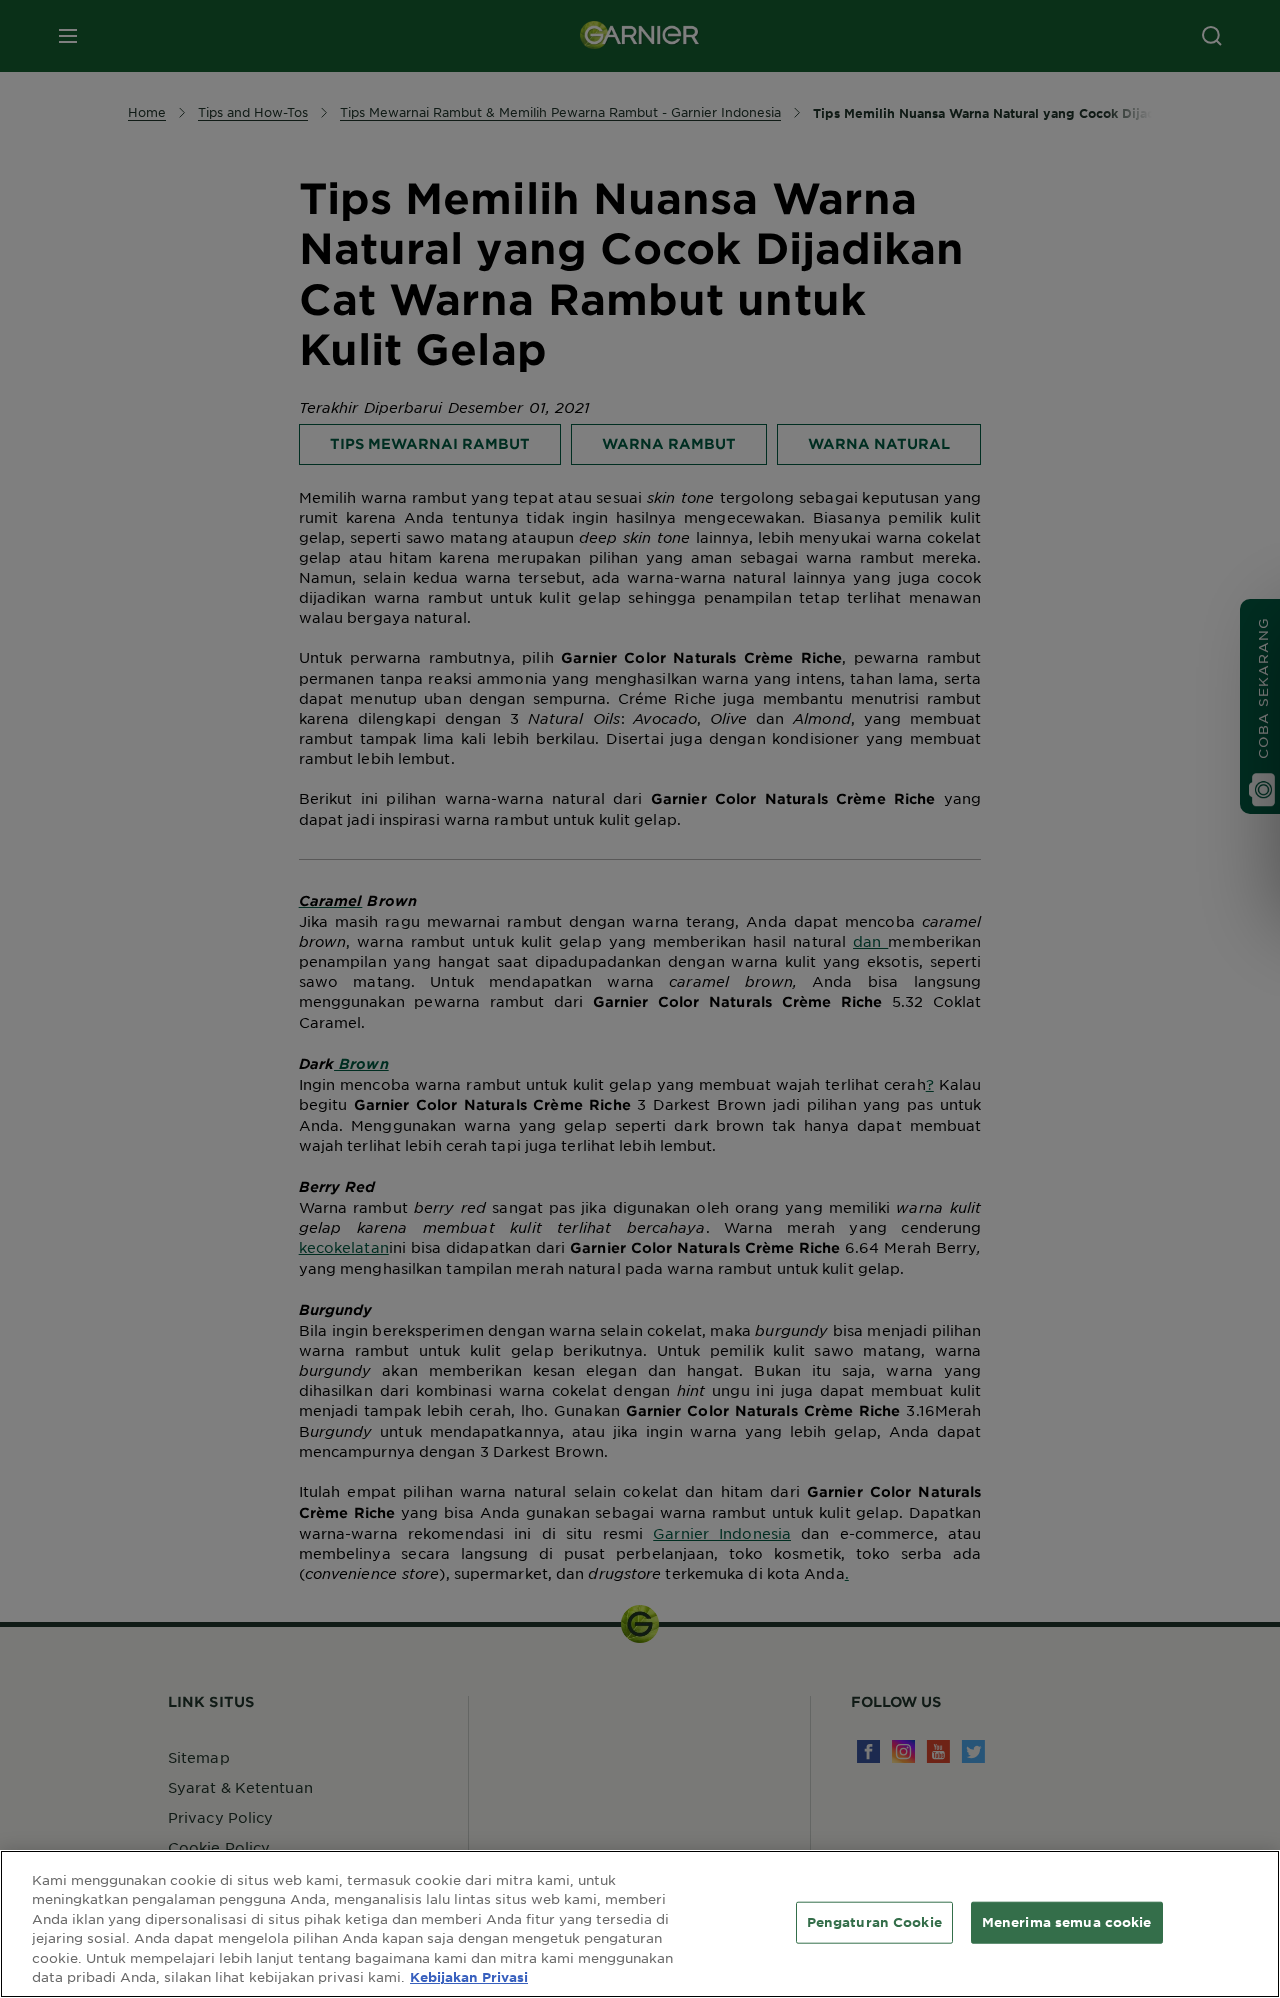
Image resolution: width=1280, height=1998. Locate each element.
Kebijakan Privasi (469, 1977)
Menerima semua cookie (1067, 1922)
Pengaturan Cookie (874, 1922)
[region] (640, 1924)
